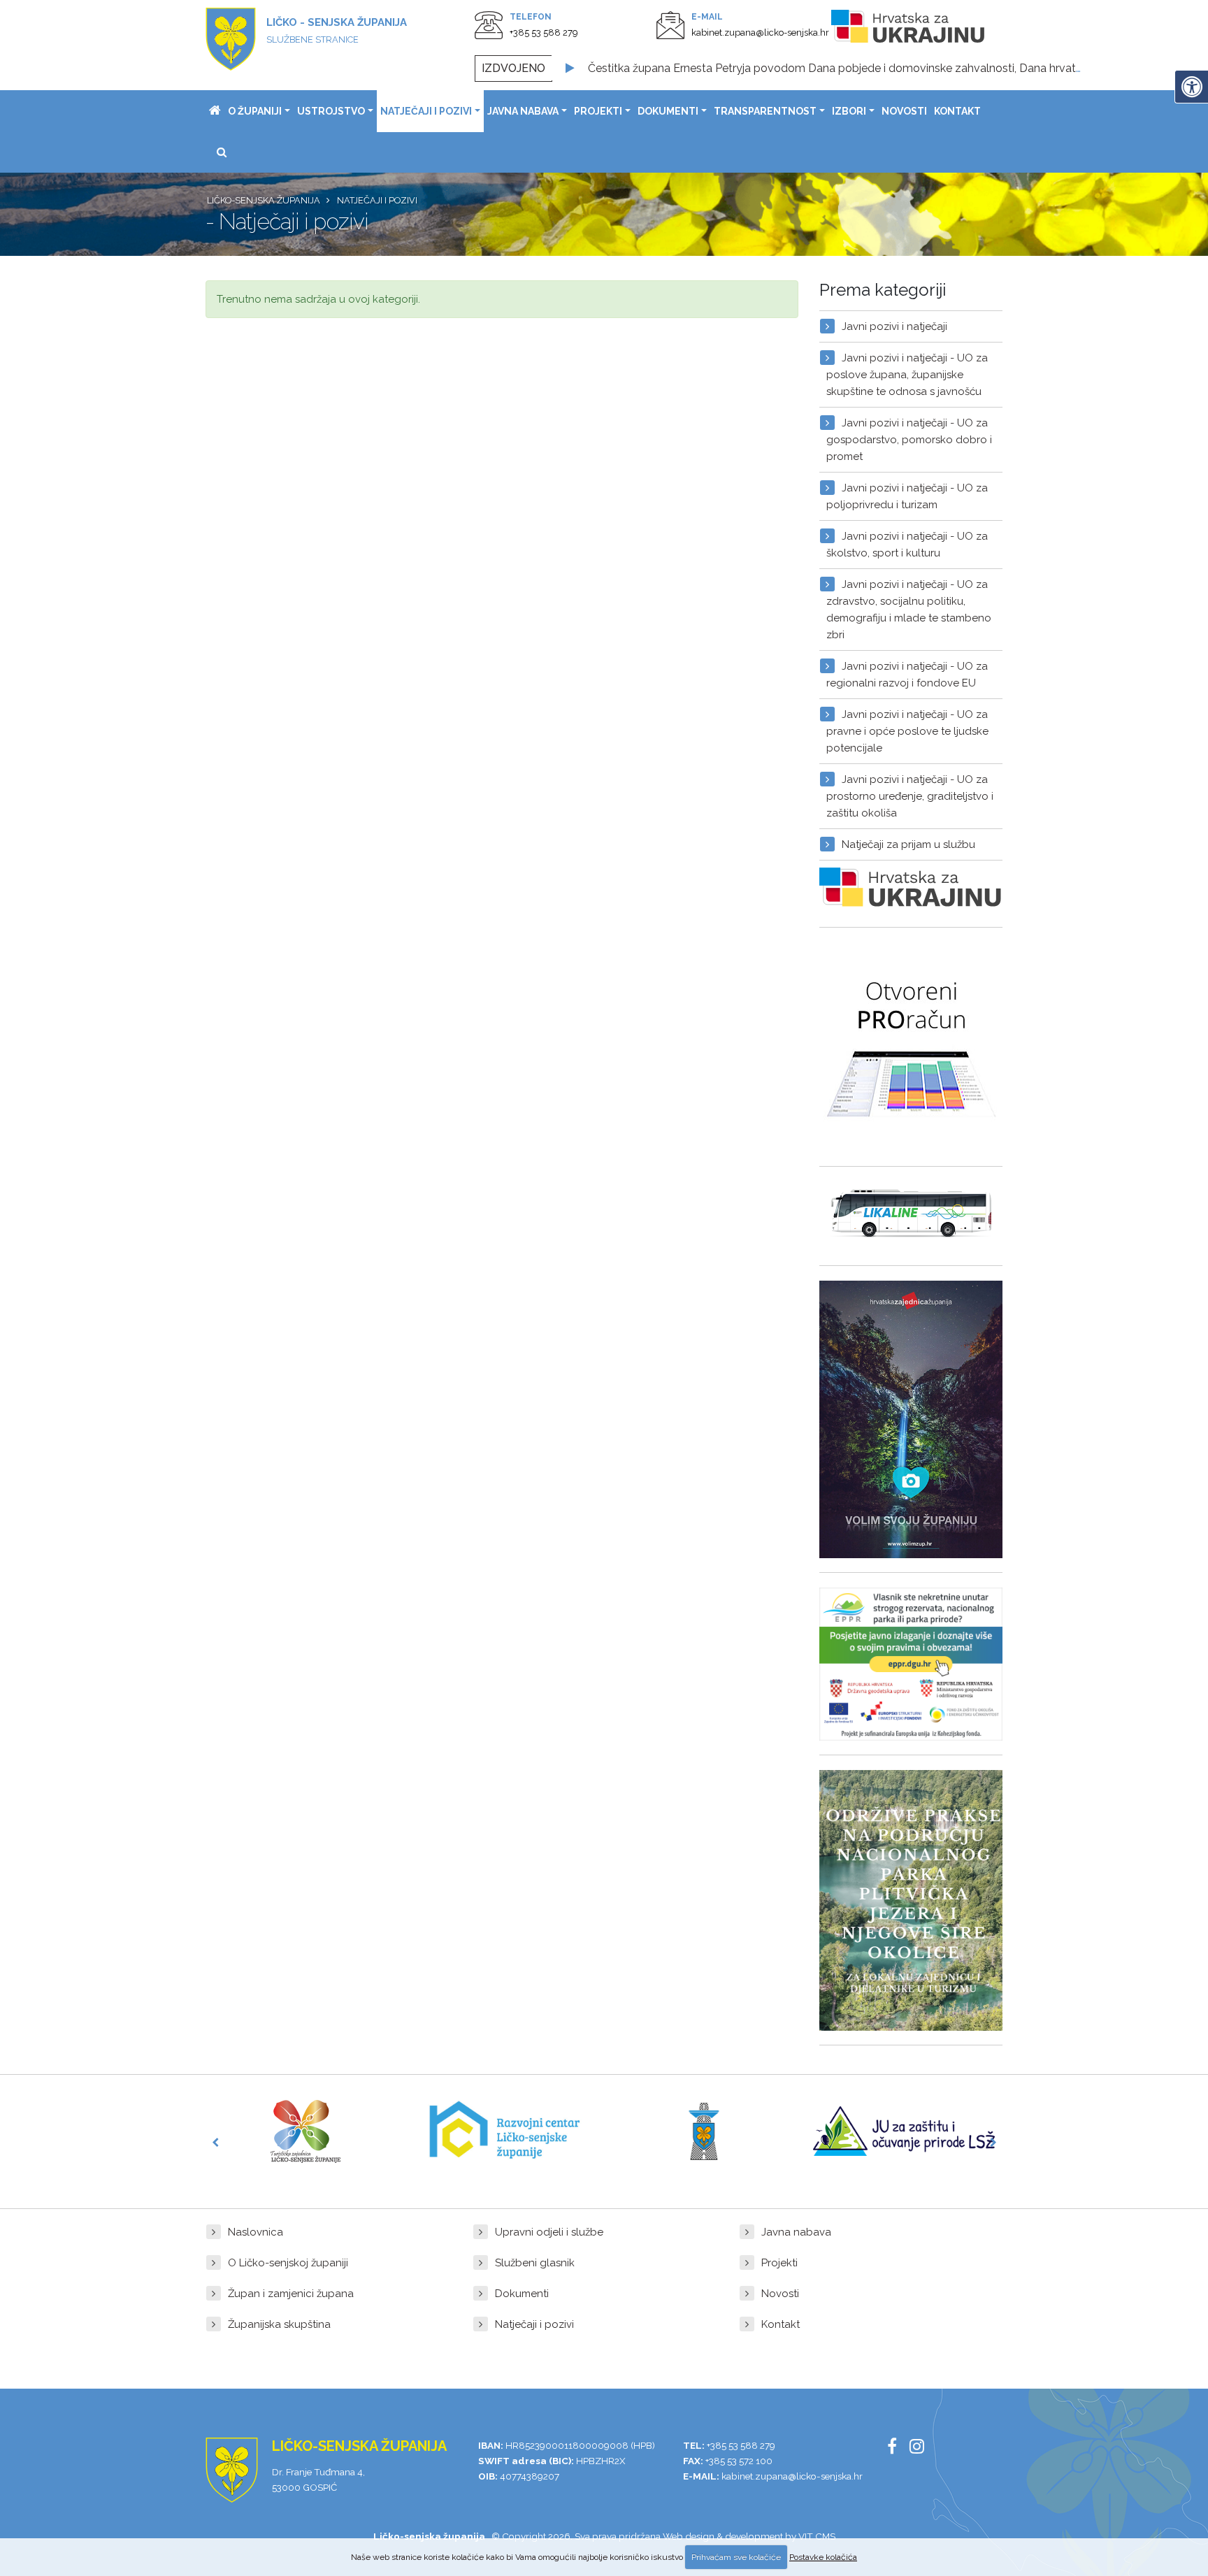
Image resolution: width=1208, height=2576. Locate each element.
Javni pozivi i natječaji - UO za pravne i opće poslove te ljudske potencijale (907, 731)
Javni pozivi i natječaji (894, 326)
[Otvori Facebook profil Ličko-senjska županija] (897, 2449)
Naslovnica (256, 2232)
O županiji (255, 111)
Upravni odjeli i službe (549, 2232)
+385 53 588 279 (544, 33)
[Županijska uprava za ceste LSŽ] (704, 2131)
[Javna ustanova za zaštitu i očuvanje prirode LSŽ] (904, 2131)
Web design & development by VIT (738, 2536)
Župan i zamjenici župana (291, 2294)
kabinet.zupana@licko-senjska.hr (760, 33)
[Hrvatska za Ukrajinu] (922, 29)
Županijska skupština (279, 2324)
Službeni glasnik (535, 2263)
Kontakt (957, 111)
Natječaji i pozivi (426, 111)
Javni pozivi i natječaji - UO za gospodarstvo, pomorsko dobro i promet (909, 440)
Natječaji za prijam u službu (908, 844)
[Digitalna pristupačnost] (1191, 87)
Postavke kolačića (823, 2557)
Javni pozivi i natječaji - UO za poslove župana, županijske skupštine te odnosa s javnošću (907, 375)
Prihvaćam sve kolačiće (736, 2557)
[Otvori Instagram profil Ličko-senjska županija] (922, 2449)
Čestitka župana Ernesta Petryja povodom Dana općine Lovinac (753, 68)
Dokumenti (668, 111)
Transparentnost (765, 111)
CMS (825, 2536)
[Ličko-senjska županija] (215, 111)
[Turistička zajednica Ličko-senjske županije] (305, 2131)
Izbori (849, 111)
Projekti (598, 111)
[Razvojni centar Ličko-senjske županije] (505, 2131)
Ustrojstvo (331, 111)
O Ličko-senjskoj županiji (288, 2263)
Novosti (904, 111)
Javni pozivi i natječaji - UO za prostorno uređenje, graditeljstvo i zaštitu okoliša (910, 796)
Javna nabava (523, 111)
